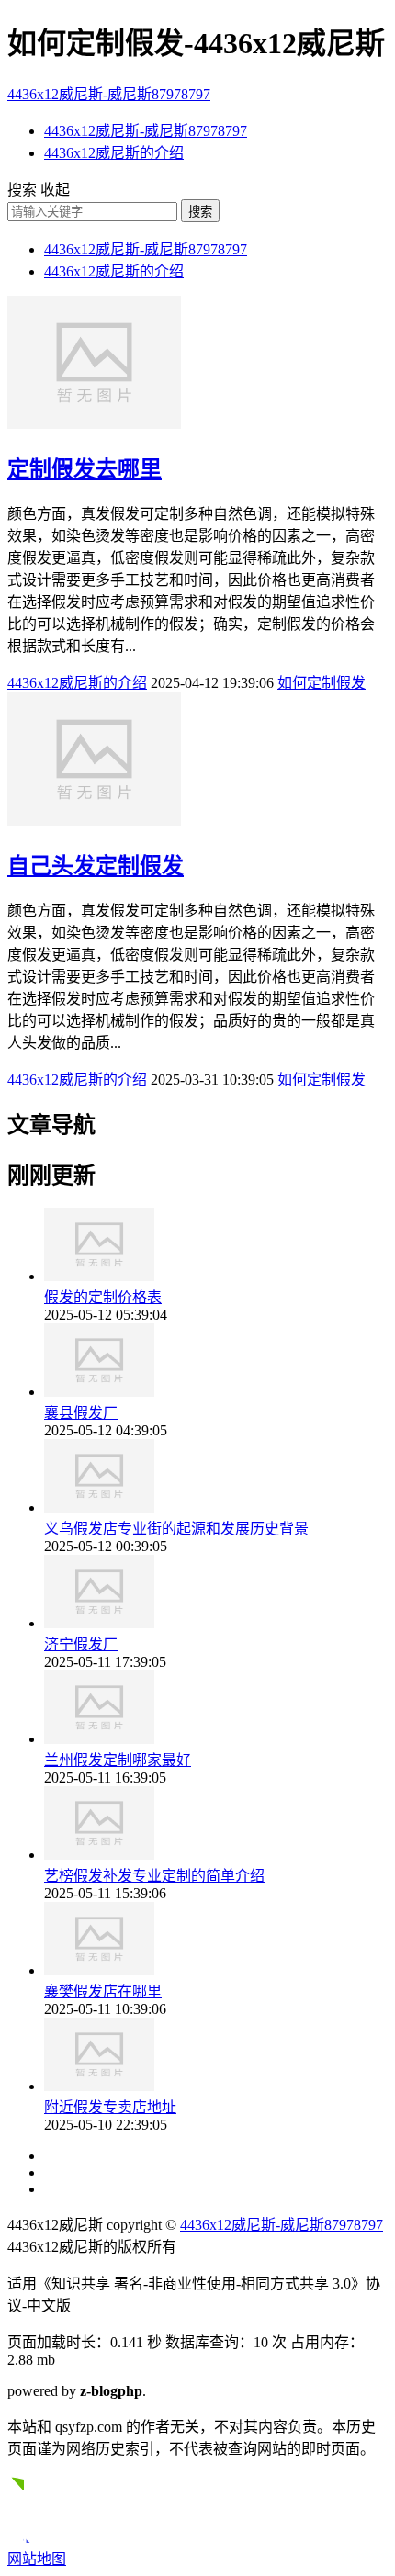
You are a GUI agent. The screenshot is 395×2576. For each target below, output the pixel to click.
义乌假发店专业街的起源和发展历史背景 (176, 1529)
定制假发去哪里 (85, 469)
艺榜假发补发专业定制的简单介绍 (154, 1876)
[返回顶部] (25, 2538)
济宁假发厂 (81, 1644)
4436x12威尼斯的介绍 (114, 153)
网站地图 (37, 2559)
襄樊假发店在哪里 (103, 1991)
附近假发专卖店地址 (110, 2107)
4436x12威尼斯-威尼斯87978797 (109, 94)
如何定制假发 (322, 683)
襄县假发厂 (81, 1413)
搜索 (200, 212)
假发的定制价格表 (103, 1297)
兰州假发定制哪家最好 (118, 1760)
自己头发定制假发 (96, 866)
